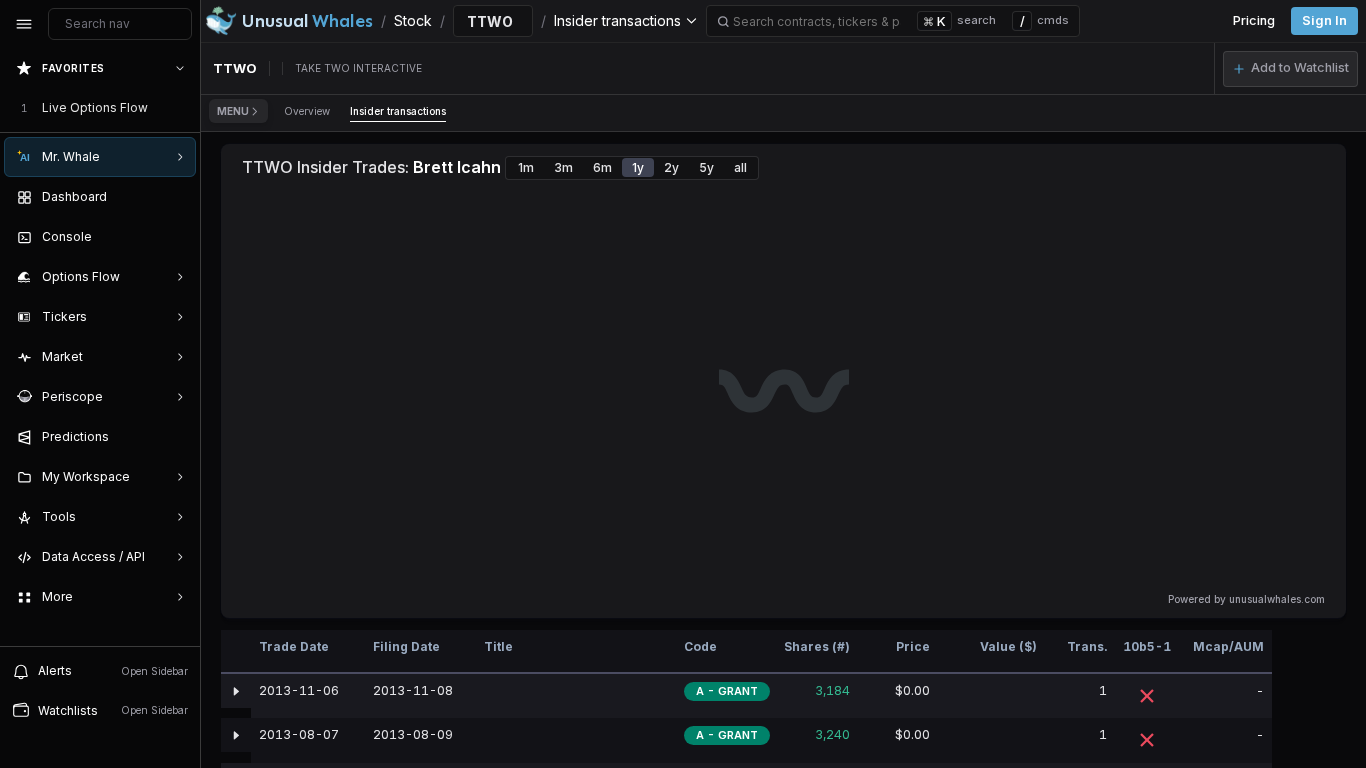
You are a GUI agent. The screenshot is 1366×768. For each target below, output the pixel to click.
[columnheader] (236, 652)
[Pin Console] (176, 237)
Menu (233, 111)
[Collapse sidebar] (24, 24)
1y (638, 167)
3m (563, 167)
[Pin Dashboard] (176, 197)
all (740, 167)
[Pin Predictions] (176, 437)
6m (602, 167)
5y (706, 167)
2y (671, 167)
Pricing (1254, 20)
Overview (307, 111)
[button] (1290, 69)
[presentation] (100, 347)
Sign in (1324, 20)
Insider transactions (398, 111)
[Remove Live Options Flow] (182, 108)
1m (526, 167)
